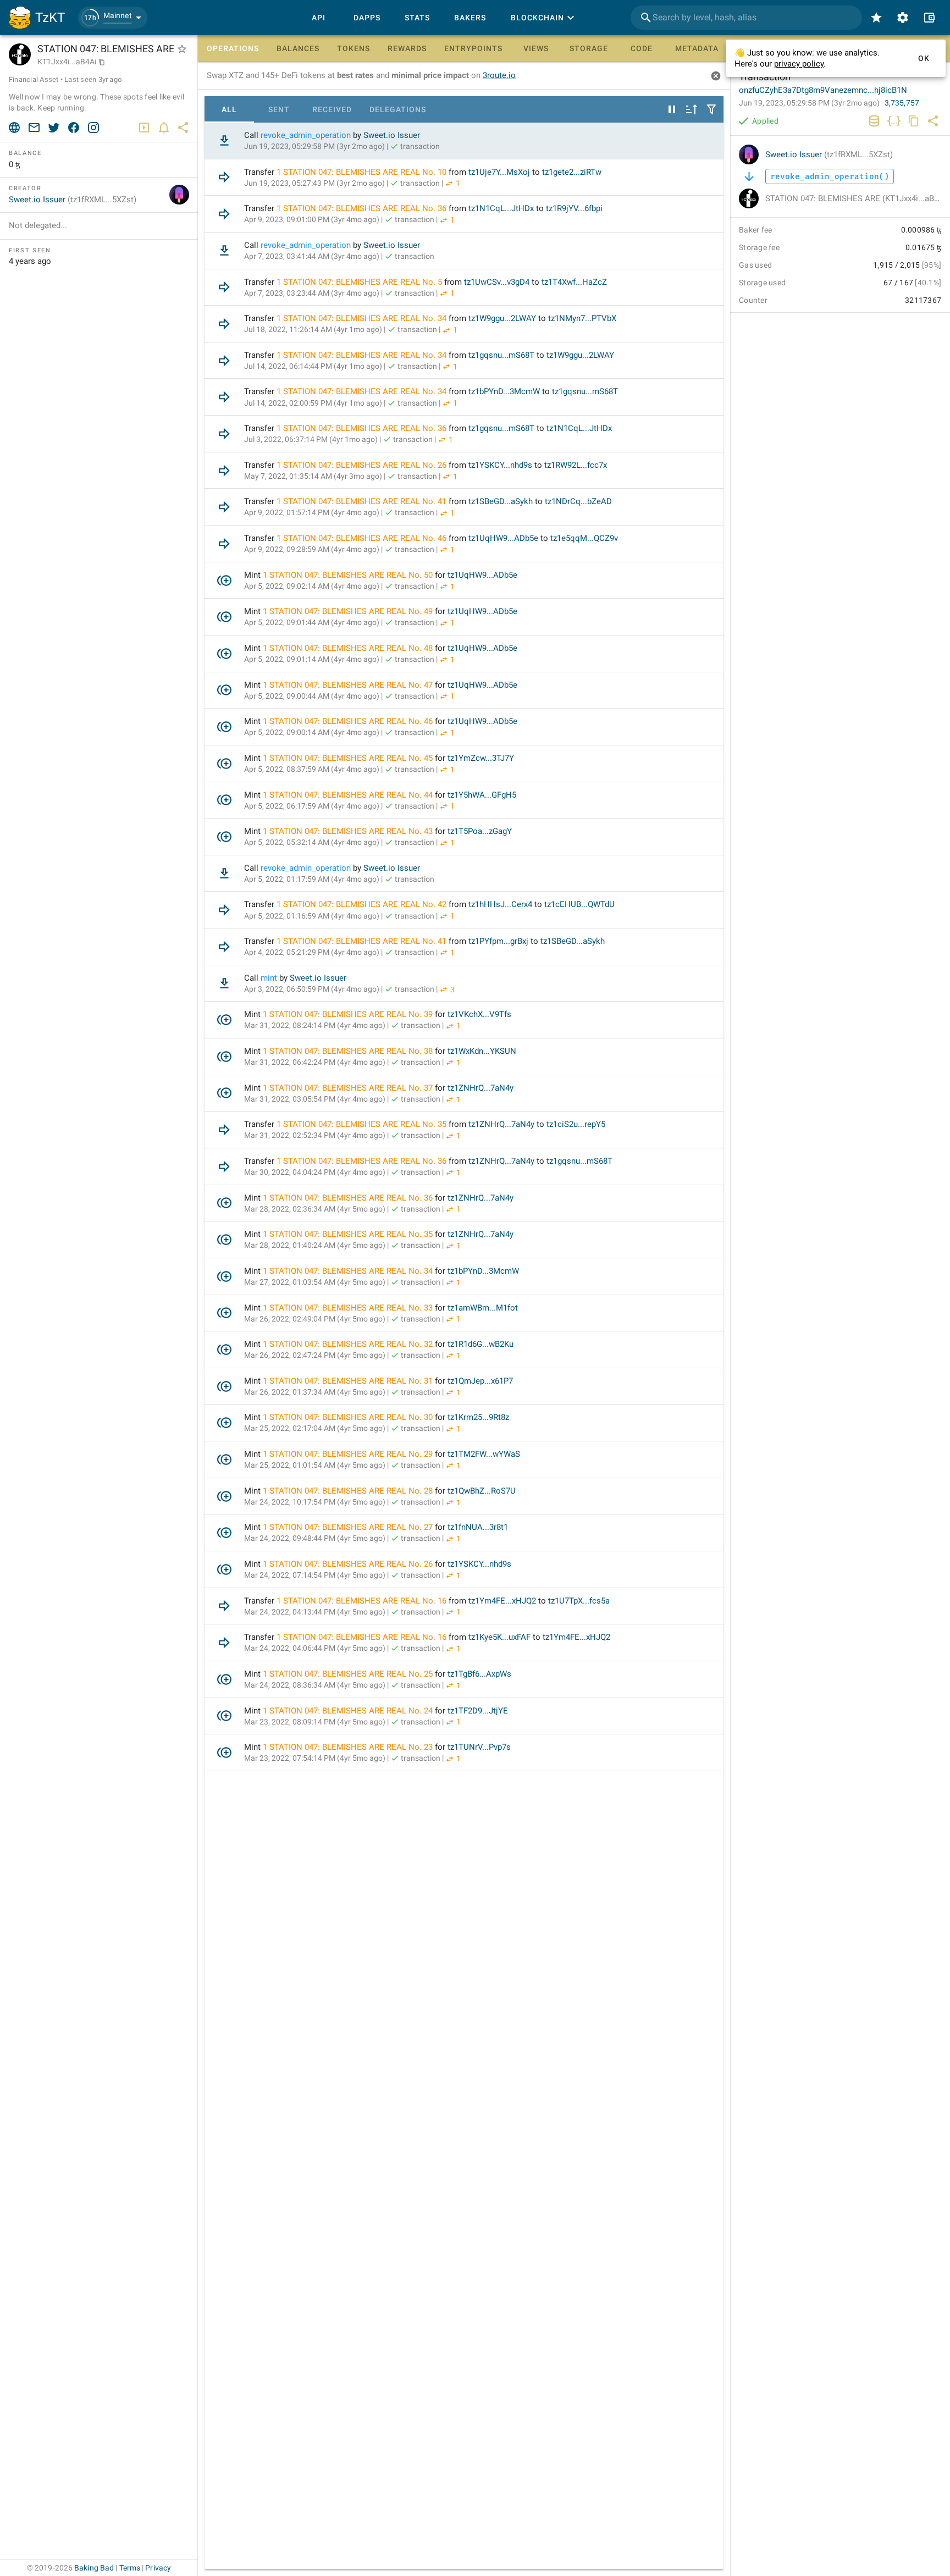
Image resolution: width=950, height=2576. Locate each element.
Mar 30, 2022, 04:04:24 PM (315, 1172)
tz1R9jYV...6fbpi (574, 208)
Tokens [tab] (354, 48)
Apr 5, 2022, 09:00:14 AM (312, 732)
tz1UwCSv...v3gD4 (497, 282)
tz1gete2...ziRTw (572, 172)
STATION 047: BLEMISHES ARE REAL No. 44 (351, 795)
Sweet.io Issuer (392, 135)
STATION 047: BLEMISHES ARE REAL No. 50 (351, 575)
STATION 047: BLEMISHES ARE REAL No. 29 (351, 1454)
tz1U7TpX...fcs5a (579, 1601)
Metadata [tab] (697, 48)
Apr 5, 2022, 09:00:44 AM (312, 696)
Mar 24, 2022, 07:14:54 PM (315, 1575)
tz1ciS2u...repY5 (576, 1124)
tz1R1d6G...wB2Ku (480, 1344)
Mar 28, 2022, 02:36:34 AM (315, 1209)
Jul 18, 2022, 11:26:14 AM (313, 329)
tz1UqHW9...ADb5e (503, 538)
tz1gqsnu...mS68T (501, 355)
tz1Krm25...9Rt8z (478, 1417)
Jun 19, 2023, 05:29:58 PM (314, 146)
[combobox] (746, 18)
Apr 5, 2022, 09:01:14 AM (312, 659)
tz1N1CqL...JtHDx (501, 208)
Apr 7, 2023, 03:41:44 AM (312, 256)
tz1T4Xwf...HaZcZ (574, 282)
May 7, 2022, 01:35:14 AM (313, 476)
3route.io (499, 75)
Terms (130, 2568)
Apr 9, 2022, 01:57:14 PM (312, 512)
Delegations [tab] (398, 109)
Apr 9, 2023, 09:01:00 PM (312, 219)
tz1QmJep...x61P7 (480, 1381)
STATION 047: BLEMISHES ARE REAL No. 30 (351, 1417)
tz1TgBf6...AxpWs (479, 1674)
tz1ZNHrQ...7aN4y (480, 1088)
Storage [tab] (589, 48)
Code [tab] (642, 48)
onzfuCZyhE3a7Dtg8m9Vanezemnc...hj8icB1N (823, 90)
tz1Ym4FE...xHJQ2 (502, 1601)
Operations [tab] (233, 48)
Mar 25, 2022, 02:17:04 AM (315, 1428)
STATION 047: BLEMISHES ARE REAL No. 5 (363, 282)
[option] (464, 141)
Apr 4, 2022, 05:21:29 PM (312, 952)
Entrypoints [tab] (473, 48)
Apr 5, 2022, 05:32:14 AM (312, 842)
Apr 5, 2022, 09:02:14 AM (312, 586)
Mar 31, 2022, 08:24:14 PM (315, 1025)
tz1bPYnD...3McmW (504, 391)
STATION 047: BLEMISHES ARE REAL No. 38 (351, 1051)
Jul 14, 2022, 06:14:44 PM (313, 366)
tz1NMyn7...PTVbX (582, 318)
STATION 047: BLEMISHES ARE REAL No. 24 (351, 1711)
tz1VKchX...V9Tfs (479, 1014)
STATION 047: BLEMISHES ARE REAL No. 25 (351, 1674)
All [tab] (229, 109)
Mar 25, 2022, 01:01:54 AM (315, 1465)
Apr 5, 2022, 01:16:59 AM (312, 916)
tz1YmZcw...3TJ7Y (481, 758)
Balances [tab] (298, 48)
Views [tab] (536, 48)
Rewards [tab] (407, 48)
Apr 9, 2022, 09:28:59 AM (312, 549)
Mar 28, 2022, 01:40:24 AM (315, 1245)
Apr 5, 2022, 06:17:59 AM (312, 806)
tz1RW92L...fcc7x (576, 465)
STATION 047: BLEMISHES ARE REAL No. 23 (351, 1747)
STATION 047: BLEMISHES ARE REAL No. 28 (351, 1491)
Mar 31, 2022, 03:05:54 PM (315, 1099)
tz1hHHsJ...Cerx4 (500, 904)
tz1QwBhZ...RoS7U (482, 1491)
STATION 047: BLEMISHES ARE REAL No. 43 (351, 831)
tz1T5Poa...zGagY (480, 831)
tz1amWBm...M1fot (483, 1308)
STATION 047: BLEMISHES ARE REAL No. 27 (351, 1527)
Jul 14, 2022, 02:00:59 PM (313, 403)
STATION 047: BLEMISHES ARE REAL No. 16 (365, 1601)
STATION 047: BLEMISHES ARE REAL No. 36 (365, 208)
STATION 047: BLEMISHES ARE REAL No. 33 (351, 1308)
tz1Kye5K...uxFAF (499, 1637)
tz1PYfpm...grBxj (498, 941)
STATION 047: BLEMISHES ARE (857, 198)
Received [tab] (332, 109)
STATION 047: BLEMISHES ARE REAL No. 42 (365, 904)
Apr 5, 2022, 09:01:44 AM (312, 622)
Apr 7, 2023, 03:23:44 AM (312, 293)
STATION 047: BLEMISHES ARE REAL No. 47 (351, 685)
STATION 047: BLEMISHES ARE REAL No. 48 (351, 648)
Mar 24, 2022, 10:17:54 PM (315, 1502)
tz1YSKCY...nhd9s (500, 465)
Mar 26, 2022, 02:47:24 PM (315, 1355)
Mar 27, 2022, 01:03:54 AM (315, 1282)
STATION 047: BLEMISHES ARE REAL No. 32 (351, 1344)
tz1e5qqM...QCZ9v (584, 538)
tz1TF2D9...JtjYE (478, 1711)
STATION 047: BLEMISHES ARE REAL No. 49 (351, 611)
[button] (113, 18)
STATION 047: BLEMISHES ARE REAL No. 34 (365, 318)
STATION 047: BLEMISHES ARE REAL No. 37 (351, 1088)
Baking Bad (94, 2568)
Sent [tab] (279, 109)
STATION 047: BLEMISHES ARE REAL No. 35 (365, 1124)
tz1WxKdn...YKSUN (482, 1051)
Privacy (158, 2568)
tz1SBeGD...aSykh (501, 501)
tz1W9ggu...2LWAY (502, 318)
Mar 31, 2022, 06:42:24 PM (315, 1062)
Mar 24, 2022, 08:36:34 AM (315, 1685)
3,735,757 (902, 103)
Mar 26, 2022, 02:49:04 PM (315, 1319)
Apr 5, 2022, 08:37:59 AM (312, 769)
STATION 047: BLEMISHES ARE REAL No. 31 (351, 1381)
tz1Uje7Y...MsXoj (499, 172)
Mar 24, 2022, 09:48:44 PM (315, 1538)
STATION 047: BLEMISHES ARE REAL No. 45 (351, 758)
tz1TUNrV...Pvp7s (479, 1747)
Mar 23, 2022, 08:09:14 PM (315, 1722)
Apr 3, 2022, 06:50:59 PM (312, 989)
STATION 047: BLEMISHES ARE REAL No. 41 (365, 501)
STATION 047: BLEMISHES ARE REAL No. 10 (365, 172)
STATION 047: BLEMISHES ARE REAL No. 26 (365, 465)
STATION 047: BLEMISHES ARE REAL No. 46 (365, 538)
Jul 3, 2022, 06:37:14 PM (311, 439)
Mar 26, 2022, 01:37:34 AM (315, 1392)
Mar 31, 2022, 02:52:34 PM (315, 1135)
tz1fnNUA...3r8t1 (478, 1527)
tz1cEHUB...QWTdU (579, 904)
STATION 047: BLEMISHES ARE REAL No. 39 (351, 1014)
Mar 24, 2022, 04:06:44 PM (315, 1648)
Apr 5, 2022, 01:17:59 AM (312, 879)
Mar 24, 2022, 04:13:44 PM (315, 1612)
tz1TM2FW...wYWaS (484, 1454)
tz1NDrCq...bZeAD (578, 501)
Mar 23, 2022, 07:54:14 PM (315, 1758)
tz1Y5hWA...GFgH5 (482, 795)
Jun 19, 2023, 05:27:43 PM (314, 183)
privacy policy (799, 64)
